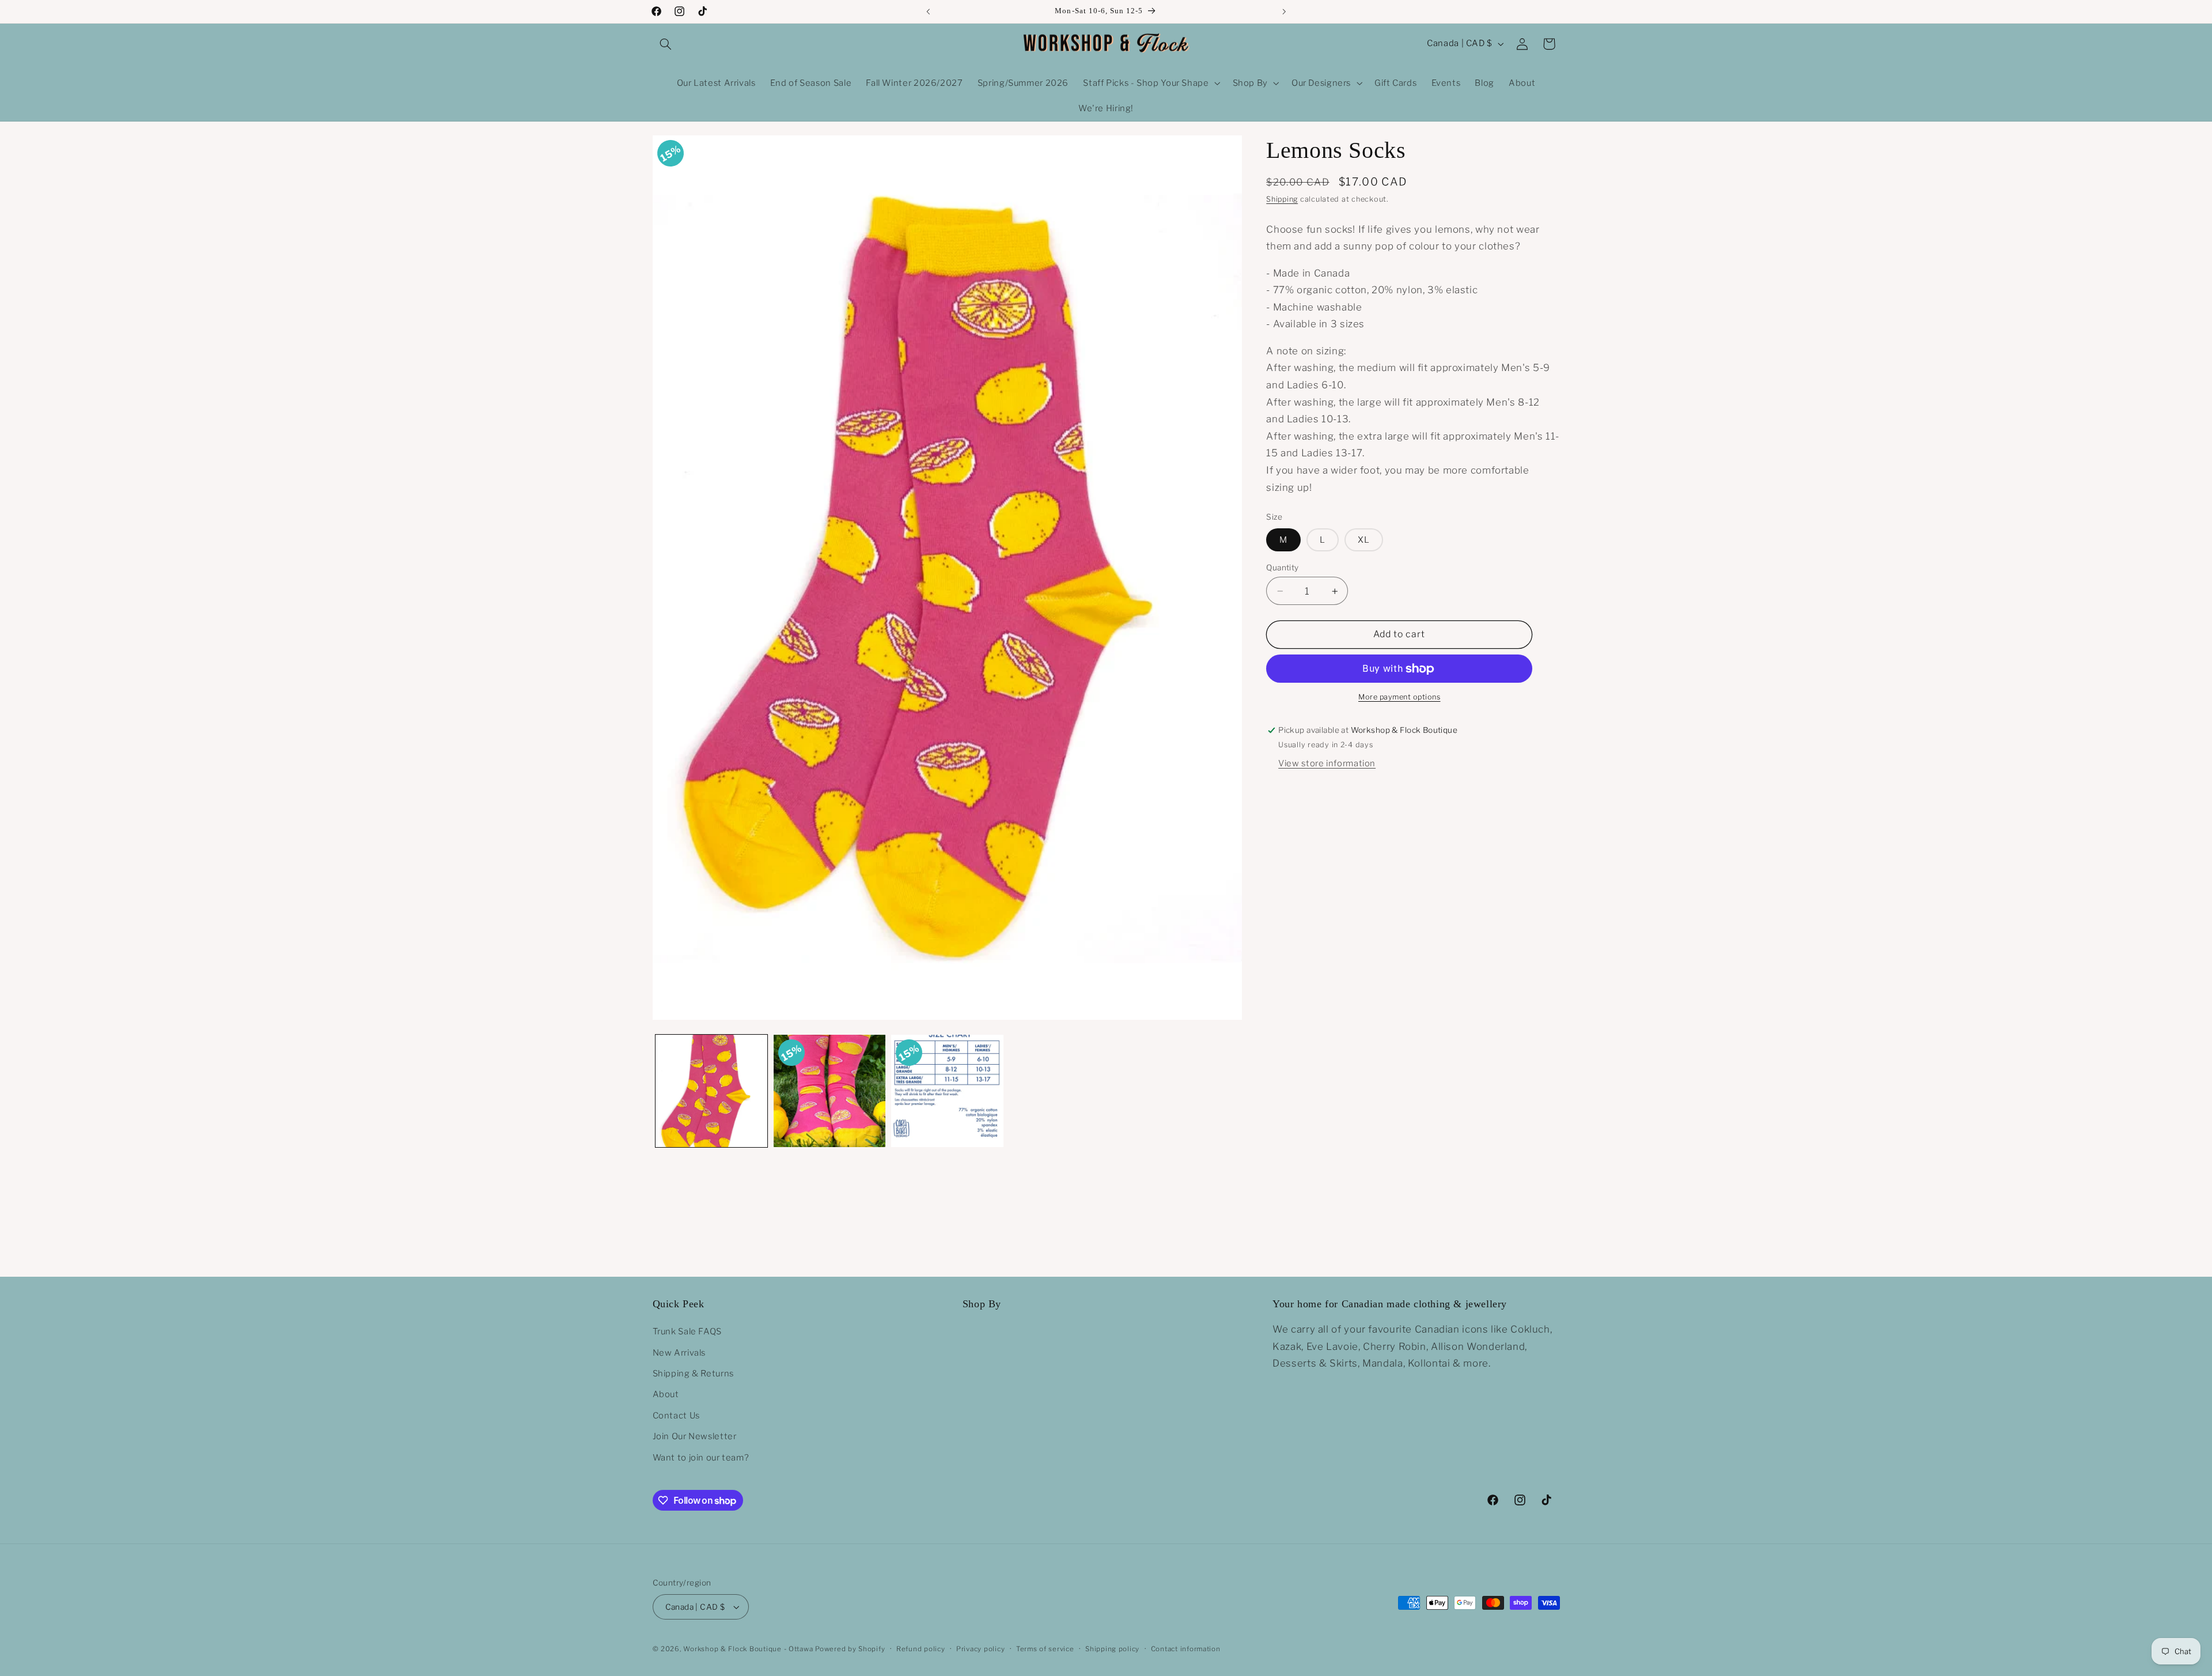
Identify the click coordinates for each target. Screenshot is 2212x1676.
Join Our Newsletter (695, 1436)
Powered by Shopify (850, 1649)
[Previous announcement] (928, 12)
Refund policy (921, 1649)
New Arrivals (679, 1353)
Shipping (1282, 200)
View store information (1327, 764)
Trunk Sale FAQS (687, 1331)
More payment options (1399, 697)
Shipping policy (1112, 1649)
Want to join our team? (701, 1458)
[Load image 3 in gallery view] (947, 1091)
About (666, 1394)
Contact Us (676, 1416)
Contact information (1186, 1649)
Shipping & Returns (693, 1374)
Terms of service (1045, 1649)
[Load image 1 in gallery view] (711, 1091)
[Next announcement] (1284, 12)
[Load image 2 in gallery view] (829, 1091)
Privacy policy (980, 1649)
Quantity (1282, 568)
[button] (666, 44)
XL (1364, 540)
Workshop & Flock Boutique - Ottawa (748, 1649)
